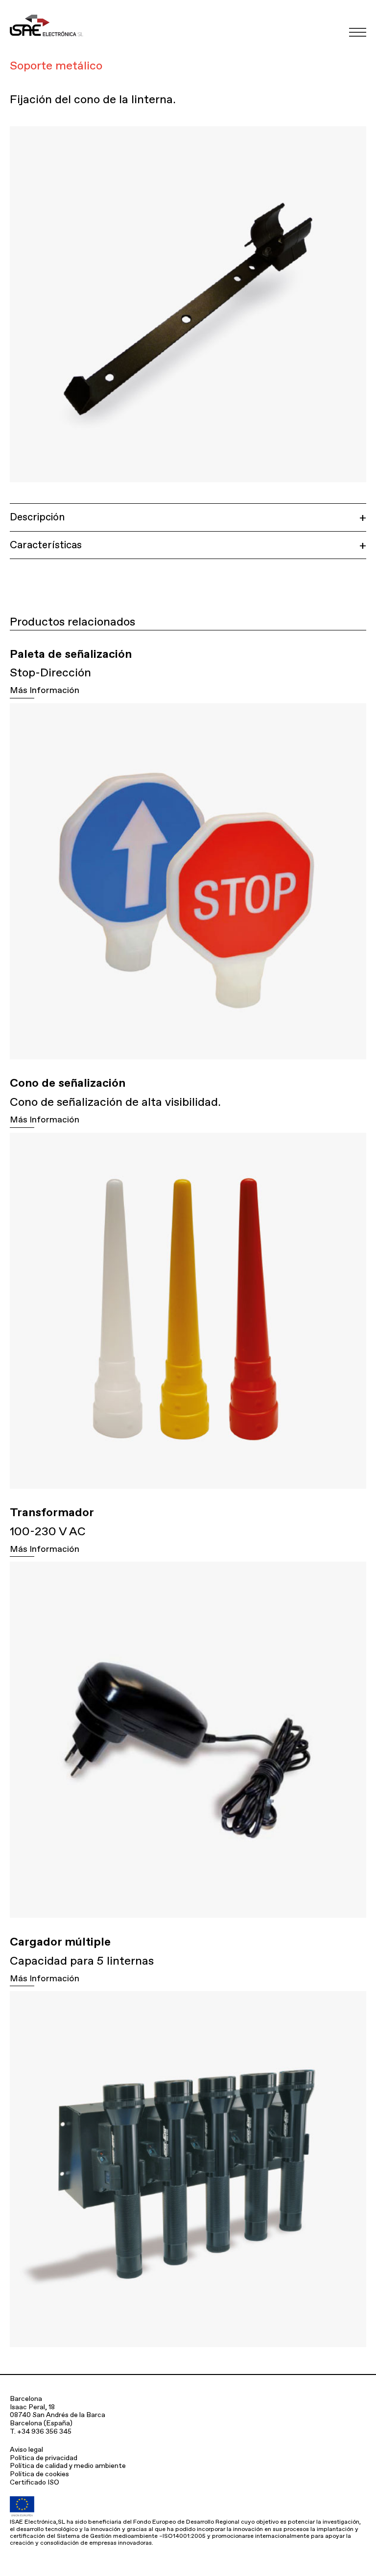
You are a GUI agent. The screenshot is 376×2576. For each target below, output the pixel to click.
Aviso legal (26, 2449)
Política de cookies (39, 2474)
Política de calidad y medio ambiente (68, 2465)
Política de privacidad (44, 2458)
